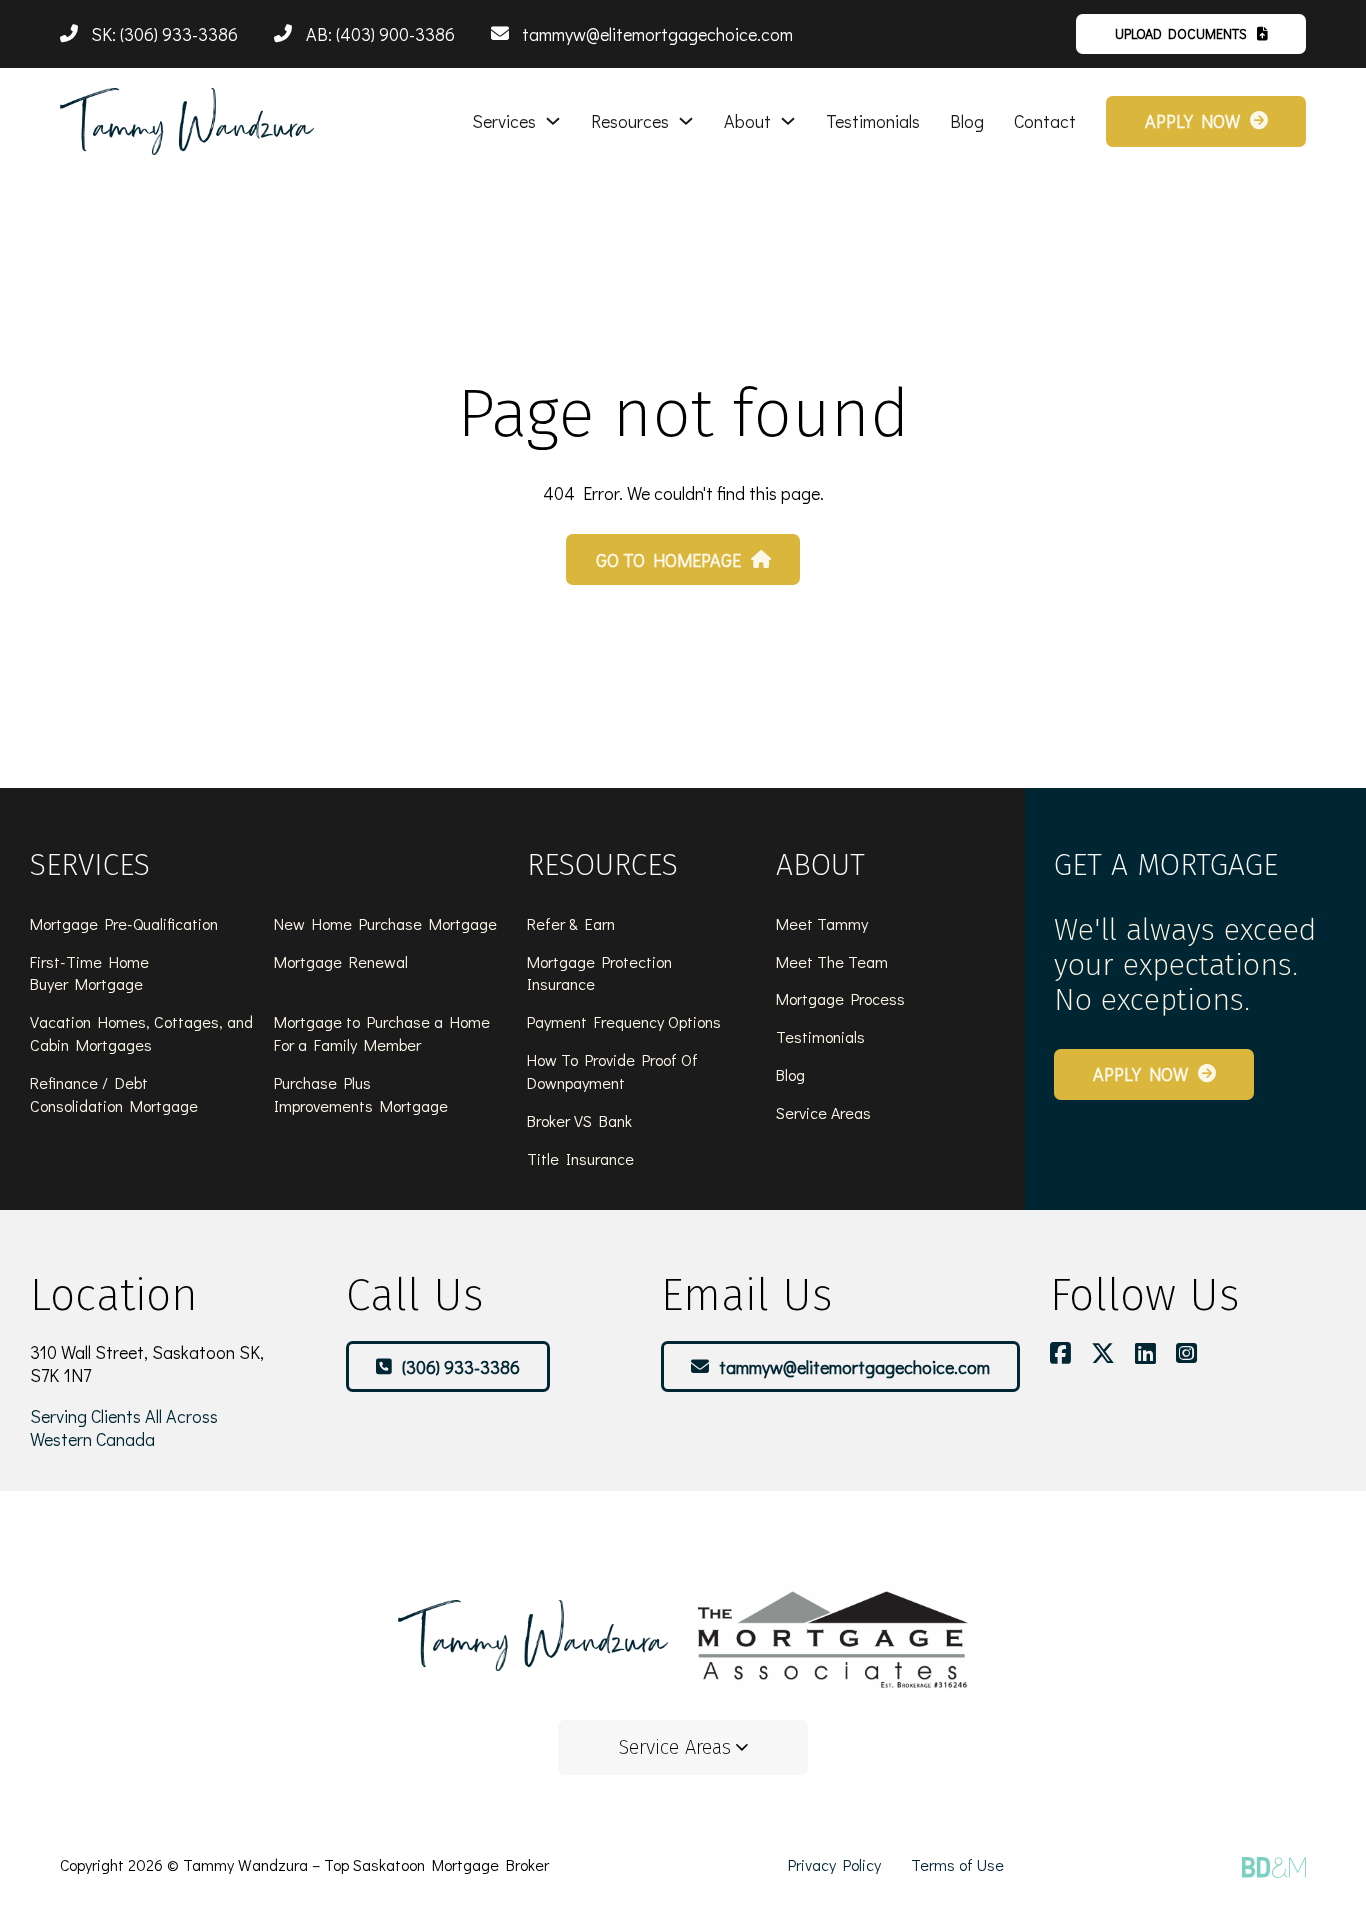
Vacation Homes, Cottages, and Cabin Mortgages (141, 1033)
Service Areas (823, 1112)
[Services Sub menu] (553, 121)
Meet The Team (832, 961)
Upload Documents (1181, 33)
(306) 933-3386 (461, 1367)
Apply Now (1192, 121)
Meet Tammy (822, 923)
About (747, 121)
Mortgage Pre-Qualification (124, 923)
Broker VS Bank (579, 1120)
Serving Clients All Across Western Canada (124, 1427)
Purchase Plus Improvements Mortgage (361, 1094)
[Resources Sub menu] (686, 121)
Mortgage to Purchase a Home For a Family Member (382, 1033)
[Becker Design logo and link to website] (1274, 1867)
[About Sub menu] (788, 121)
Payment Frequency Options (624, 1021)
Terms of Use (957, 1864)
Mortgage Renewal (341, 961)
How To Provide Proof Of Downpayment (612, 1071)
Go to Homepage (668, 560)
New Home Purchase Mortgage (385, 923)
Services (504, 121)
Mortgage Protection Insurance (599, 973)
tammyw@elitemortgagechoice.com (854, 1367)
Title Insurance (580, 1158)
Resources (630, 121)
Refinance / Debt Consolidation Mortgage (114, 1094)
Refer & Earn (571, 923)
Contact (1045, 121)
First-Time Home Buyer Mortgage (89, 973)
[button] (683, 1747)
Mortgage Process (840, 998)
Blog (967, 121)
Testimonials (873, 121)
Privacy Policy (834, 1864)
